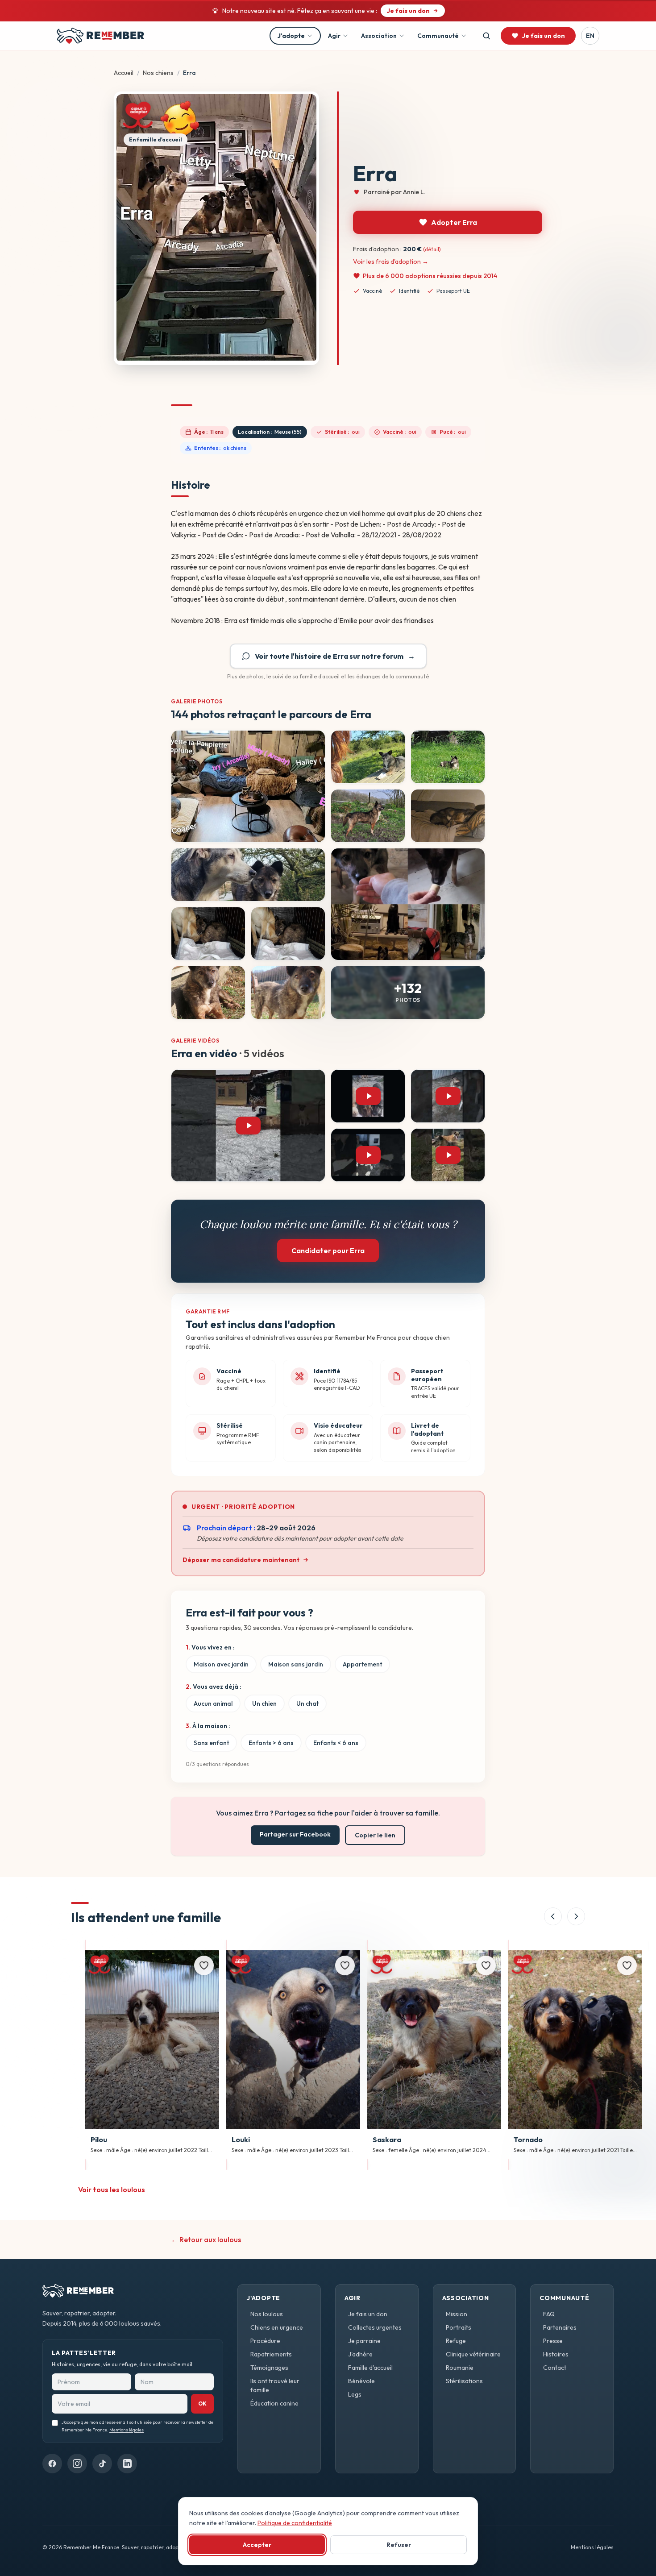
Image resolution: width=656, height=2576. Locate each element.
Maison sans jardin (296, 1664)
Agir (334, 36)
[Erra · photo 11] (288, 993)
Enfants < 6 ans (336, 1743)
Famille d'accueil (370, 2368)
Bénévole (361, 2381)
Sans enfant (211, 1743)
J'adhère (360, 2354)
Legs (355, 2394)
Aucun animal (213, 1703)
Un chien (264, 1703)
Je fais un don (368, 2314)
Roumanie (460, 2368)
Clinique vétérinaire (473, 2354)
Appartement (362, 1664)
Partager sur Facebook (295, 1834)
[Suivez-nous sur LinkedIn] (127, 2464)
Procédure (265, 2341)
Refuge (456, 2341)
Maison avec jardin (221, 1664)
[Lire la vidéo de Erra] (248, 1126)
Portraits (459, 2327)
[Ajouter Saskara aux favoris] (486, 1965)
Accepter (257, 2545)
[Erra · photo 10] (208, 993)
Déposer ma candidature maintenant (241, 1560)
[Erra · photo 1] (248, 786)
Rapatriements (271, 2354)
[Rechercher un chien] (486, 36)
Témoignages (269, 2368)
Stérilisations (464, 2381)
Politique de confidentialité (295, 2523)
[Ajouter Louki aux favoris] (345, 1965)
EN (590, 36)
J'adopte (291, 36)
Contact (555, 2368)
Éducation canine (274, 2403)
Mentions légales (127, 2430)
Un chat (307, 1703)
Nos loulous (267, 2314)
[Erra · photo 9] (288, 934)
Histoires (556, 2354)
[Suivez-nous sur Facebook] (52, 2464)
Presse (553, 2341)
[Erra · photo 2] (368, 757)
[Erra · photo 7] (408, 904)
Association (379, 36)
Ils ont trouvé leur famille (275, 2385)
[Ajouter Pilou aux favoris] (204, 1965)
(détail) (432, 249)
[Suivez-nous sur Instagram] (77, 2464)
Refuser (399, 2545)
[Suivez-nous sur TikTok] (102, 2464)
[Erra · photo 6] (248, 875)
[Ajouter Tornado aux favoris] (627, 1965)
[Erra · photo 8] (208, 934)
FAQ (549, 2314)
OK (202, 2404)
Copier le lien (375, 1835)
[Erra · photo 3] (448, 757)
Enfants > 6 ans (271, 1743)
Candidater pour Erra (328, 1251)
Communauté (438, 36)
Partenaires (560, 2327)
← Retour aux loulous (206, 2239)
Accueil (124, 73)
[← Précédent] (553, 1916)
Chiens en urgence (277, 2327)
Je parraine (364, 2341)
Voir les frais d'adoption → (391, 262)
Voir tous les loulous (112, 2190)
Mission (457, 2314)
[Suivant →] (576, 1916)
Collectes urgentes (375, 2327)
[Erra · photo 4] (368, 816)
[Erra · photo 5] (448, 816)
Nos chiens (158, 73)
